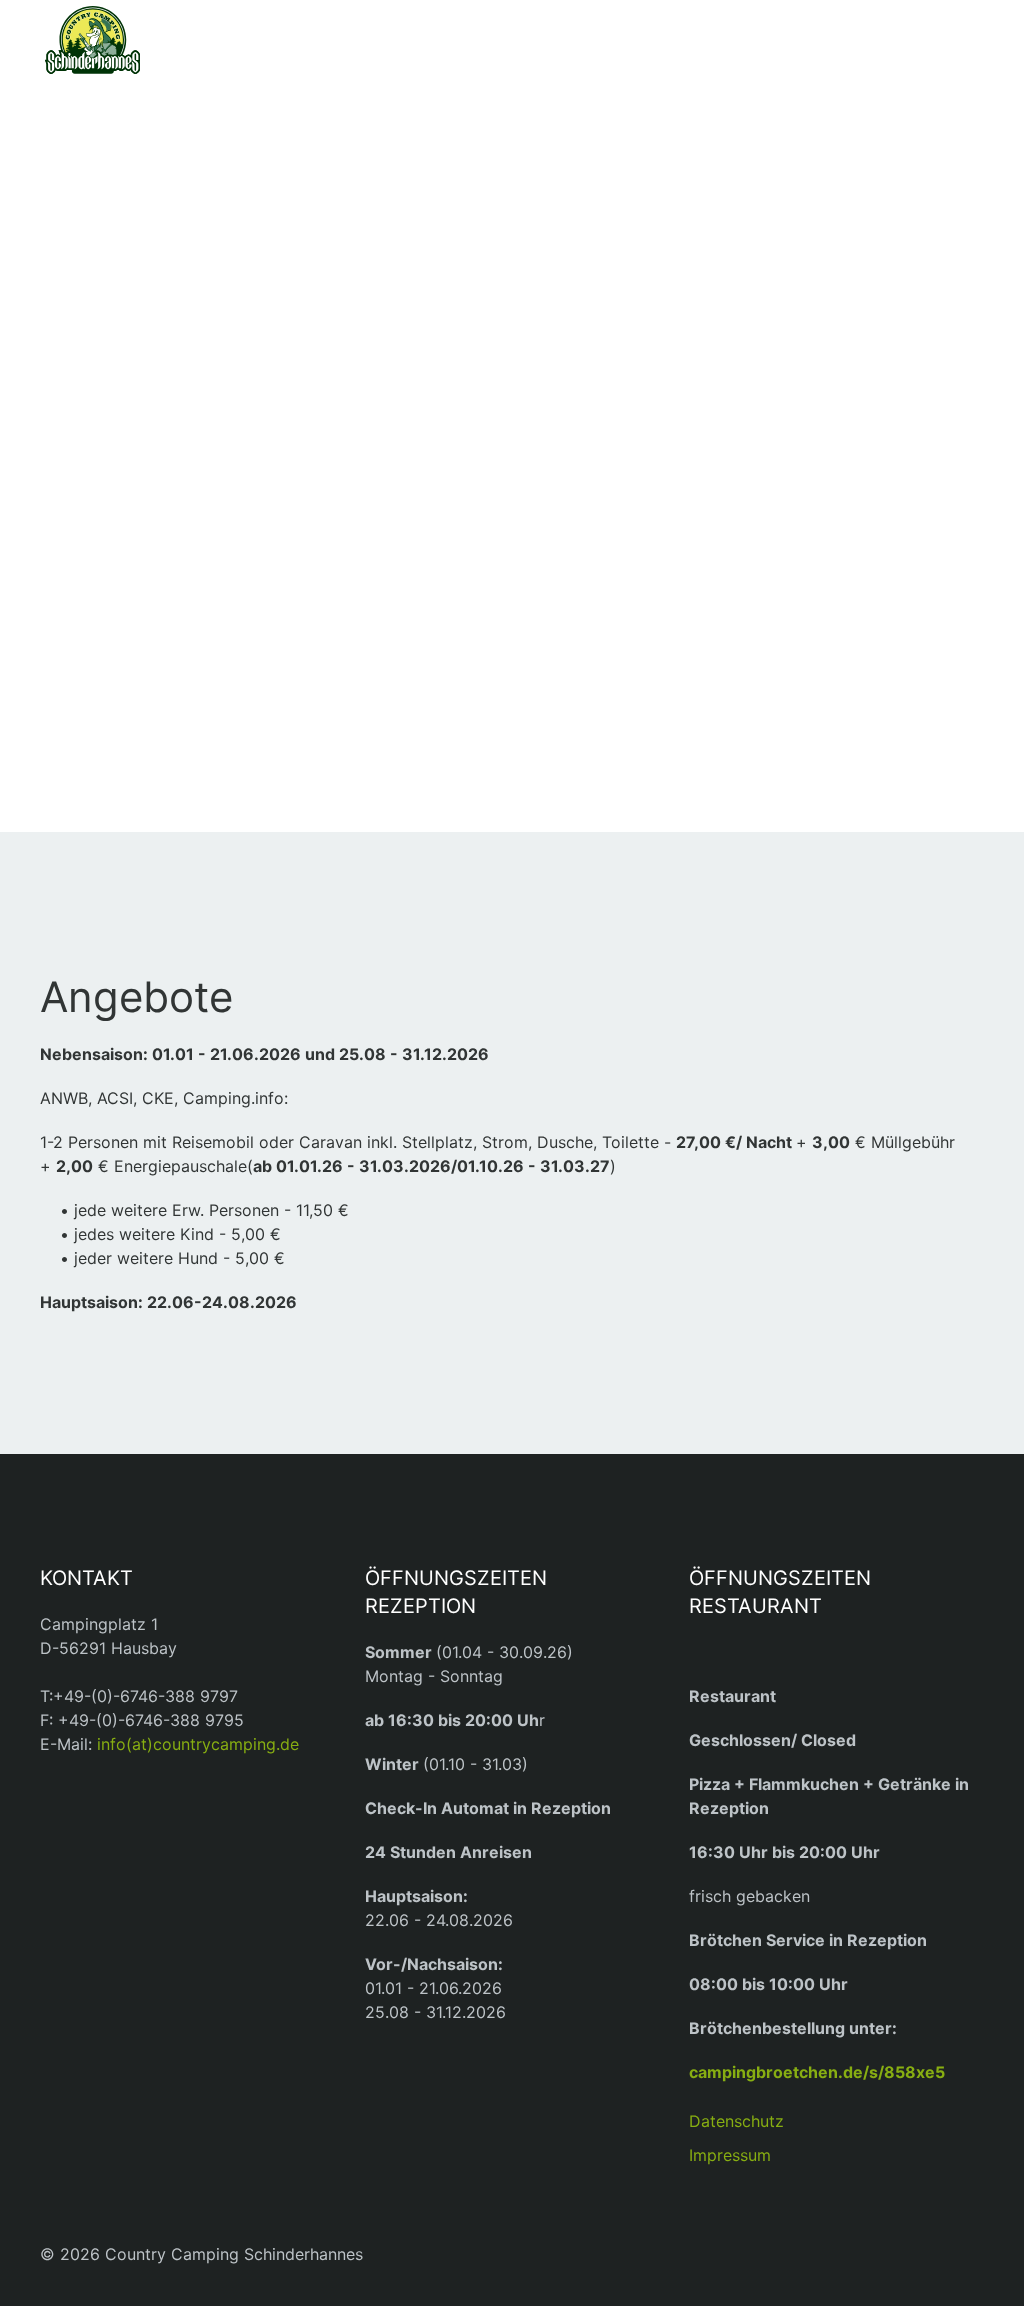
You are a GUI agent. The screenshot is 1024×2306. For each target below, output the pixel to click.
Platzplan (122, 354)
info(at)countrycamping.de (198, 1744)
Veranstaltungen (154, 539)
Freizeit (116, 587)
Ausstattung (135, 268)
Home (99, 168)
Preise (108, 412)
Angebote (124, 325)
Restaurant (147, 488)
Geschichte (131, 441)
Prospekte (125, 383)
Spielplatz (125, 666)
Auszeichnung (143, 297)
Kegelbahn (128, 695)
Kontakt (122, 761)
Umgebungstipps (158, 637)
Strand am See (146, 723)
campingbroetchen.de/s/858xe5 (817, 2072)
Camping (121, 217)
